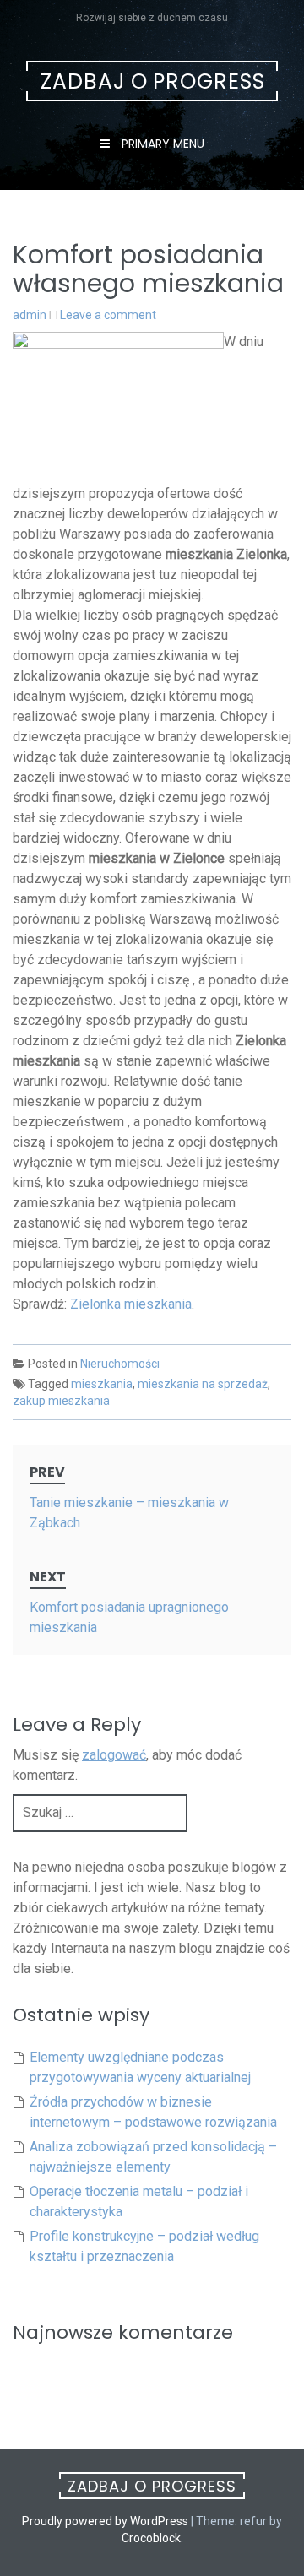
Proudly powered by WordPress (105, 2521)
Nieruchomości (120, 1364)
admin (30, 315)
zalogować (114, 1755)
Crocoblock (151, 2538)
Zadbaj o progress (153, 81)
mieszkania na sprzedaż (203, 1384)
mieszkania (102, 1384)
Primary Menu (161, 144)
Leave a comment (108, 315)
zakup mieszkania (61, 1401)
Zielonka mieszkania (131, 1304)
